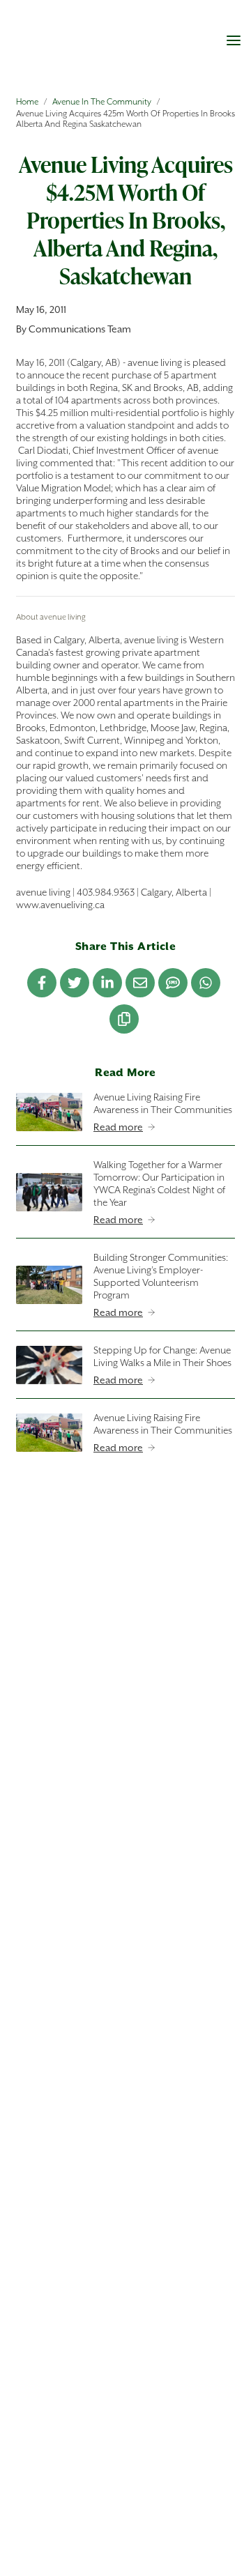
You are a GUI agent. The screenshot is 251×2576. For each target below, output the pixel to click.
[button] (234, 40)
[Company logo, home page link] (80, 46)
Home (27, 101)
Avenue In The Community (102, 101)
